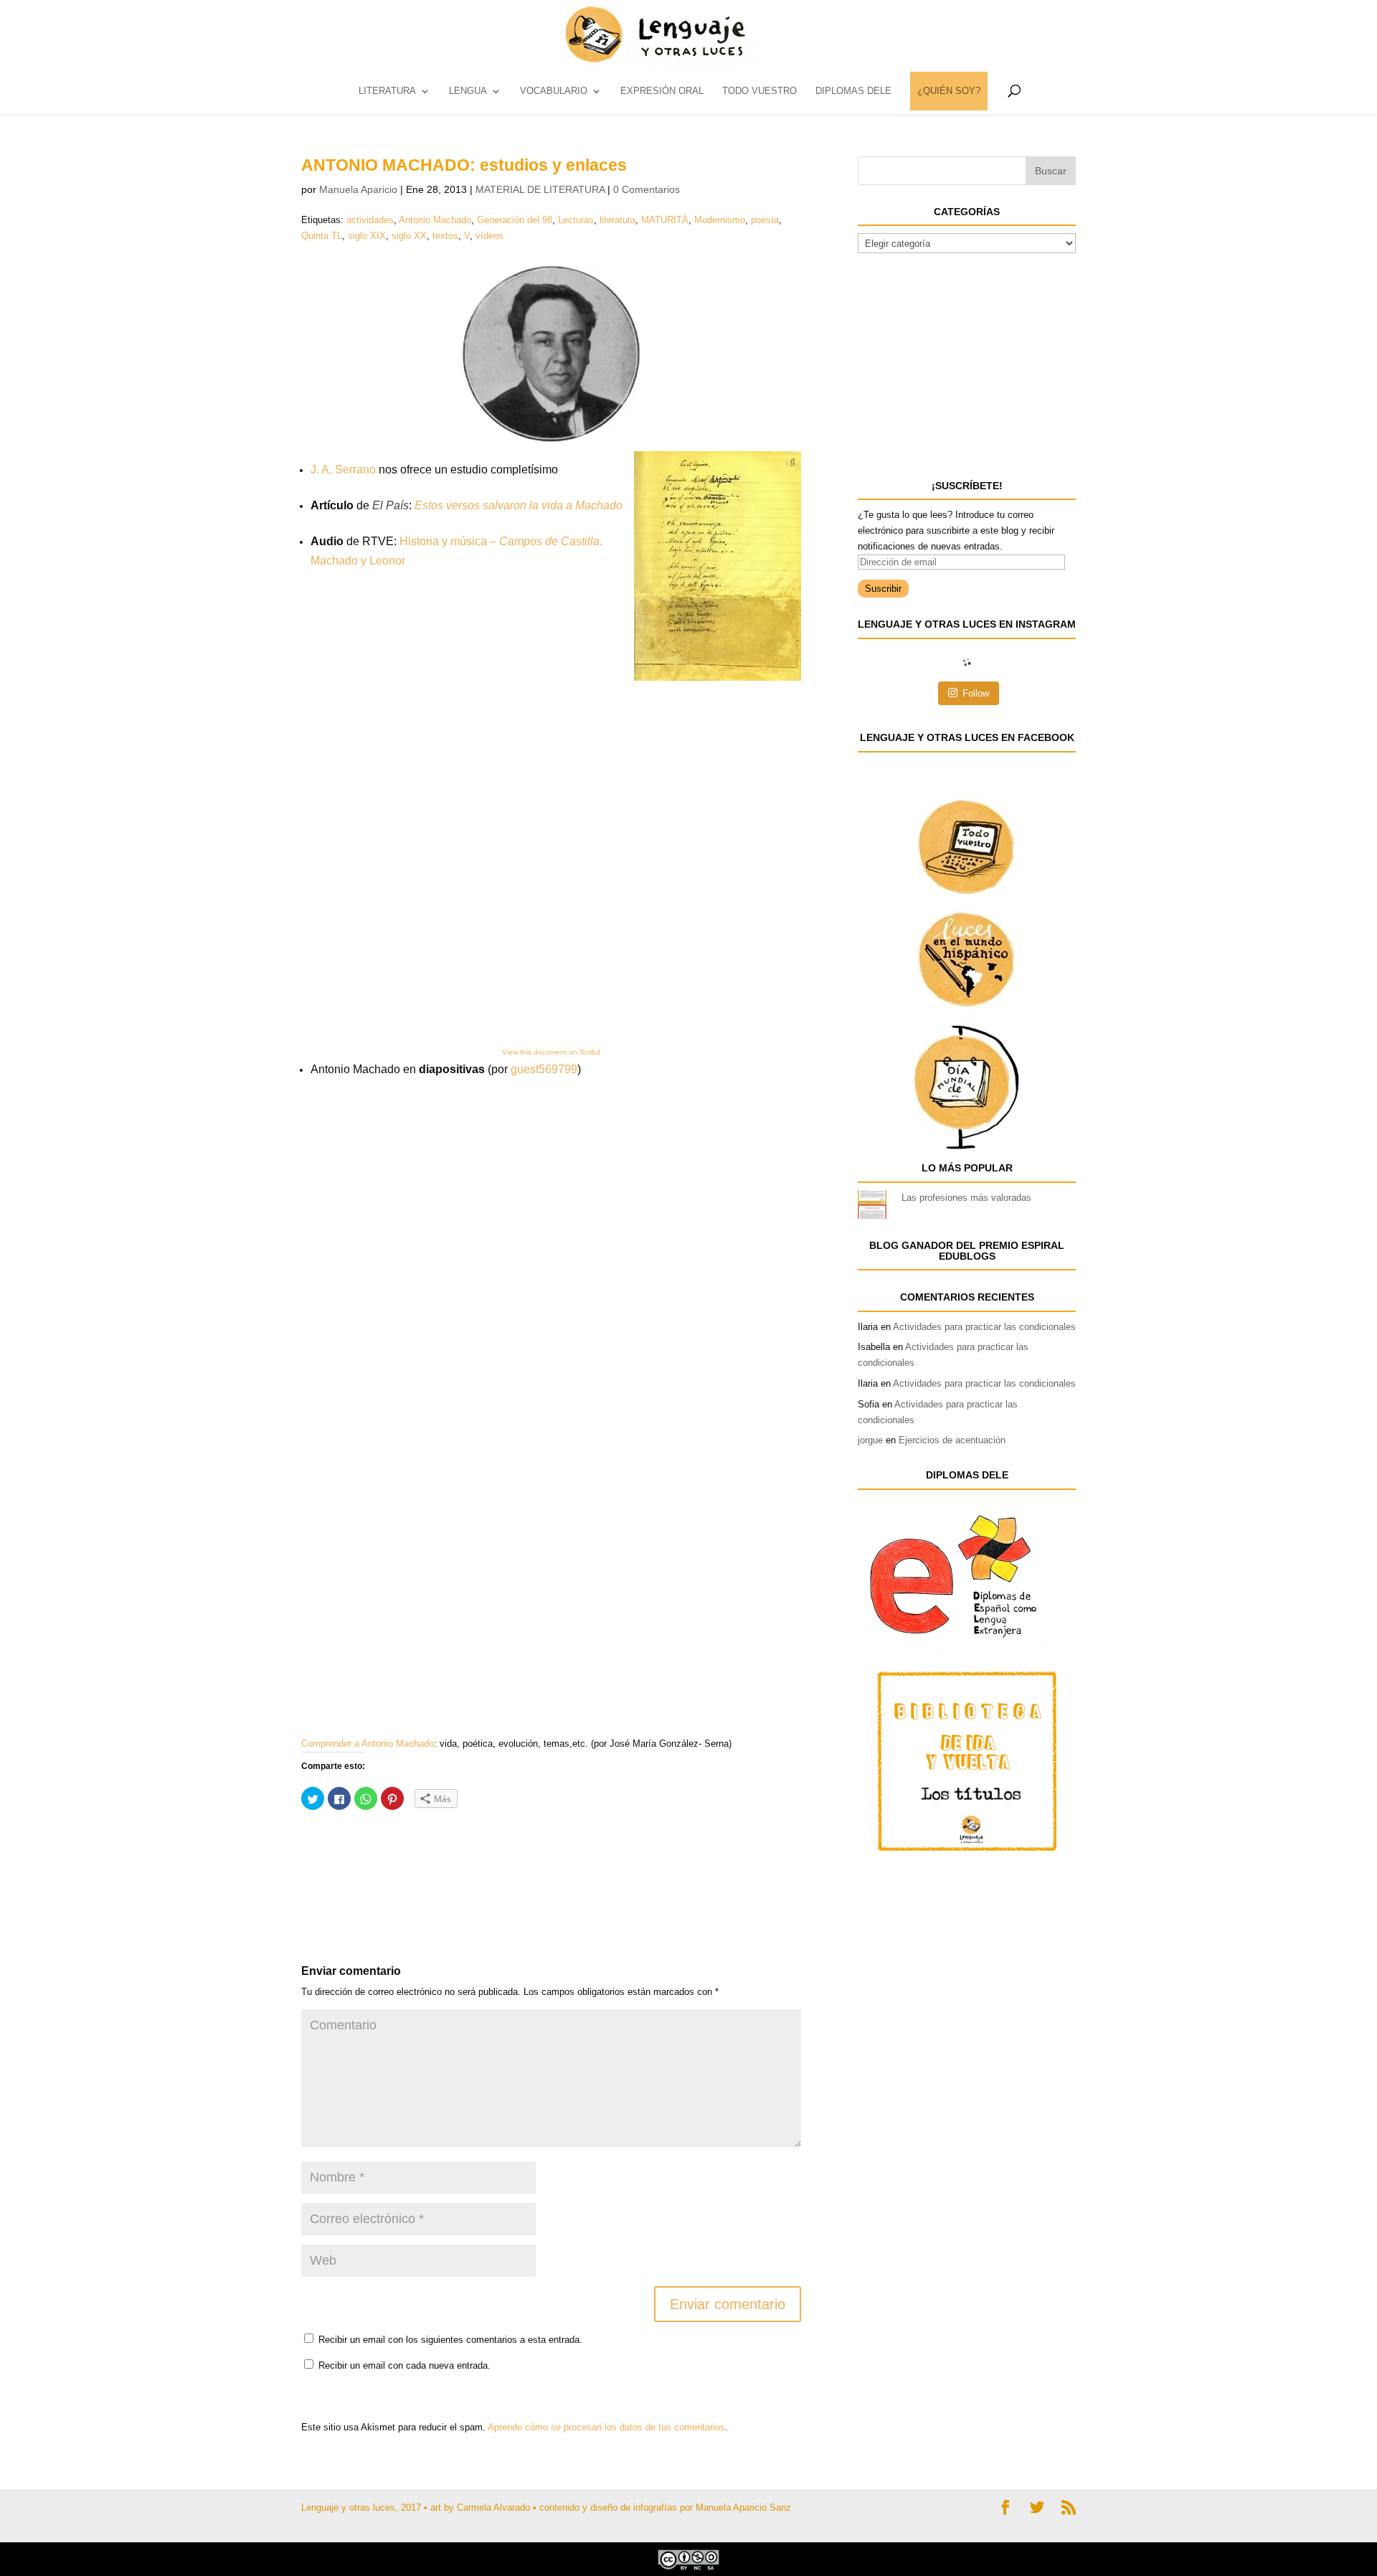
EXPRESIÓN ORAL (662, 91)
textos (445, 236)
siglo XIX (367, 236)
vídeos (489, 236)
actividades (370, 220)
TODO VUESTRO (760, 91)
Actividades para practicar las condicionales (984, 1327)
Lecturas (576, 220)
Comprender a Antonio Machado (368, 1744)
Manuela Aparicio (358, 189)
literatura (617, 220)
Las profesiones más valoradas (966, 1198)
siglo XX (409, 236)
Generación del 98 (515, 220)
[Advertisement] (416, 1857)
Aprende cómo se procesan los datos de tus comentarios (606, 2427)
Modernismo (720, 220)
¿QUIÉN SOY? (949, 91)
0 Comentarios (647, 189)
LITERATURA (387, 91)
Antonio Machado (435, 220)
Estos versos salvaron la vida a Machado (519, 505)
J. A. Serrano (343, 470)
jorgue (870, 1440)
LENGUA (468, 91)
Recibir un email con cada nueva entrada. (404, 2365)
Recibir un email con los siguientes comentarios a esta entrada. (450, 2340)
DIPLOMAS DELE (853, 91)
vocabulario (554, 91)
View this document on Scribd (551, 1052)
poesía (765, 220)
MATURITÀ (665, 220)
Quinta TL (322, 236)
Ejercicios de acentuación (952, 1440)
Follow (976, 693)
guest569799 (544, 1069)
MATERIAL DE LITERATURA (540, 189)
